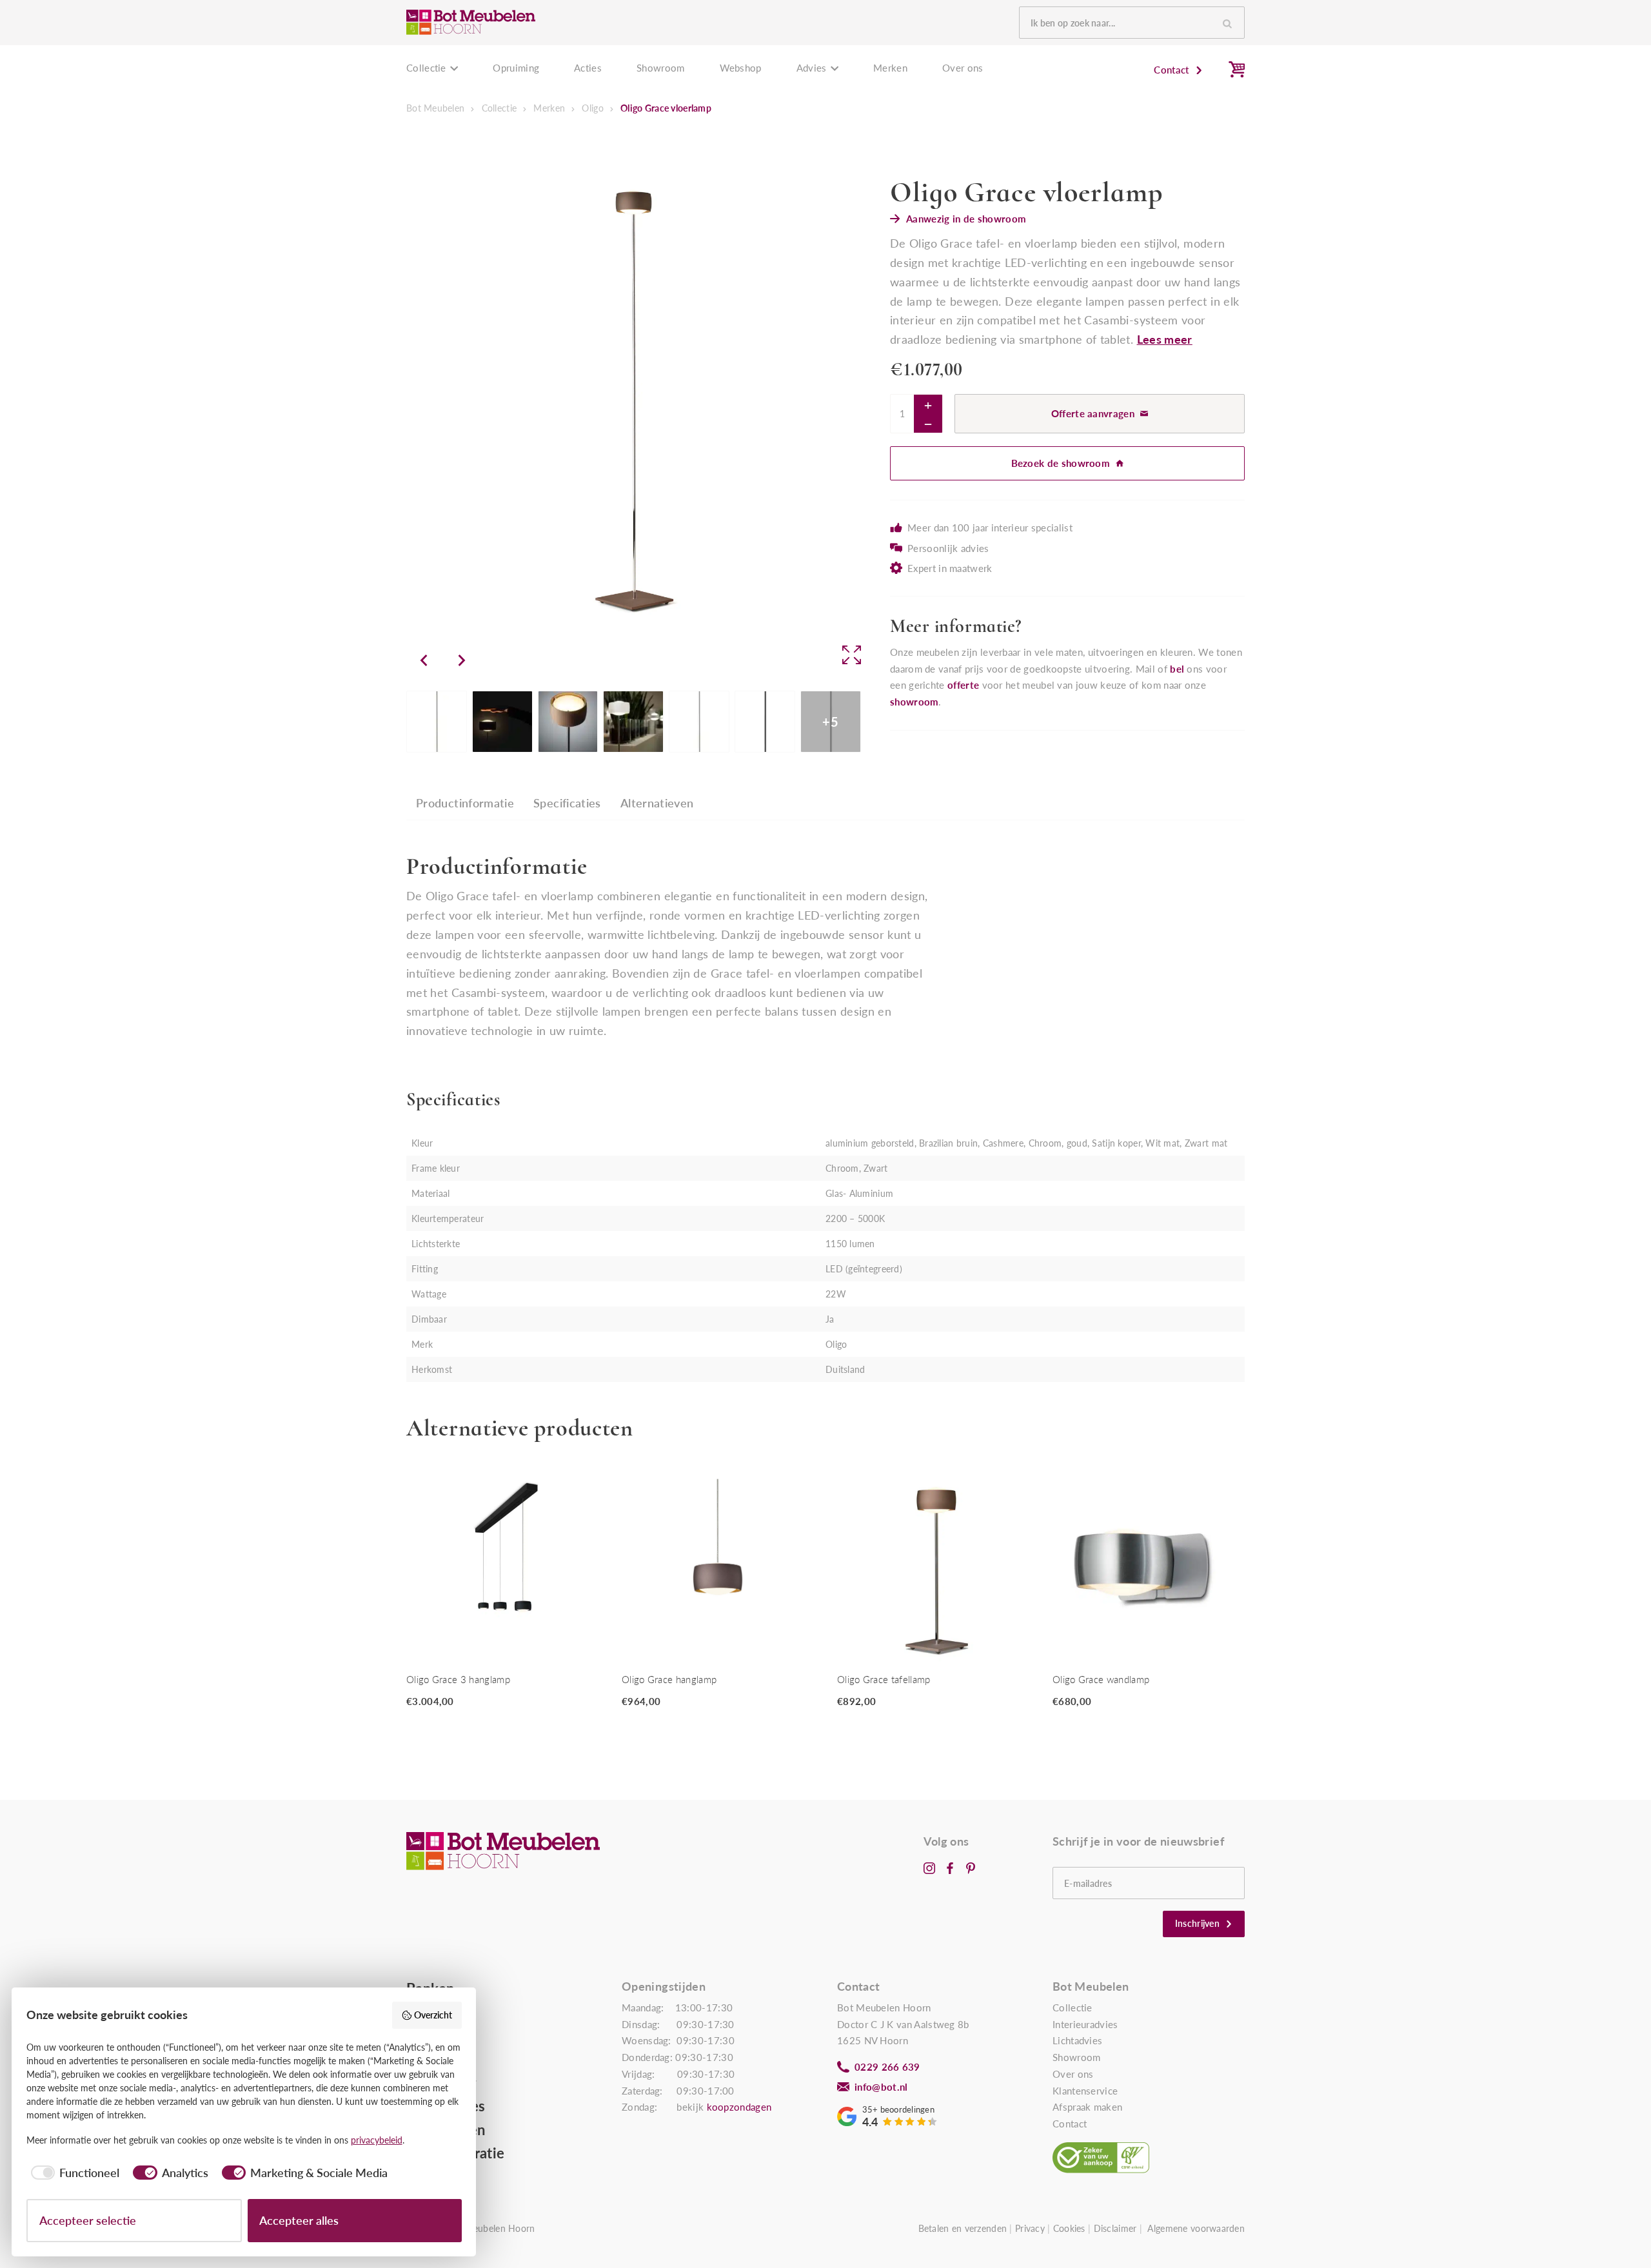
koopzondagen (739, 2107)
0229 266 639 (887, 2067)
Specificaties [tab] (567, 803)
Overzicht (433, 2015)
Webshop (741, 68)
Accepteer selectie (88, 2220)
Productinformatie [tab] (465, 803)
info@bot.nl (881, 2087)
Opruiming (516, 68)
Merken (890, 68)
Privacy (1030, 2228)
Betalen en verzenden (963, 2228)
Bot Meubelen (435, 108)
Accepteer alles (299, 2220)
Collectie (426, 68)
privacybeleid (377, 2140)
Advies (812, 68)
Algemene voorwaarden (1196, 2228)
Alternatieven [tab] (657, 803)
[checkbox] (73, 2173)
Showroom (660, 68)
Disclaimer (1115, 2228)
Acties (588, 68)
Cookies (1069, 2228)
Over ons (963, 68)
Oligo (592, 108)
